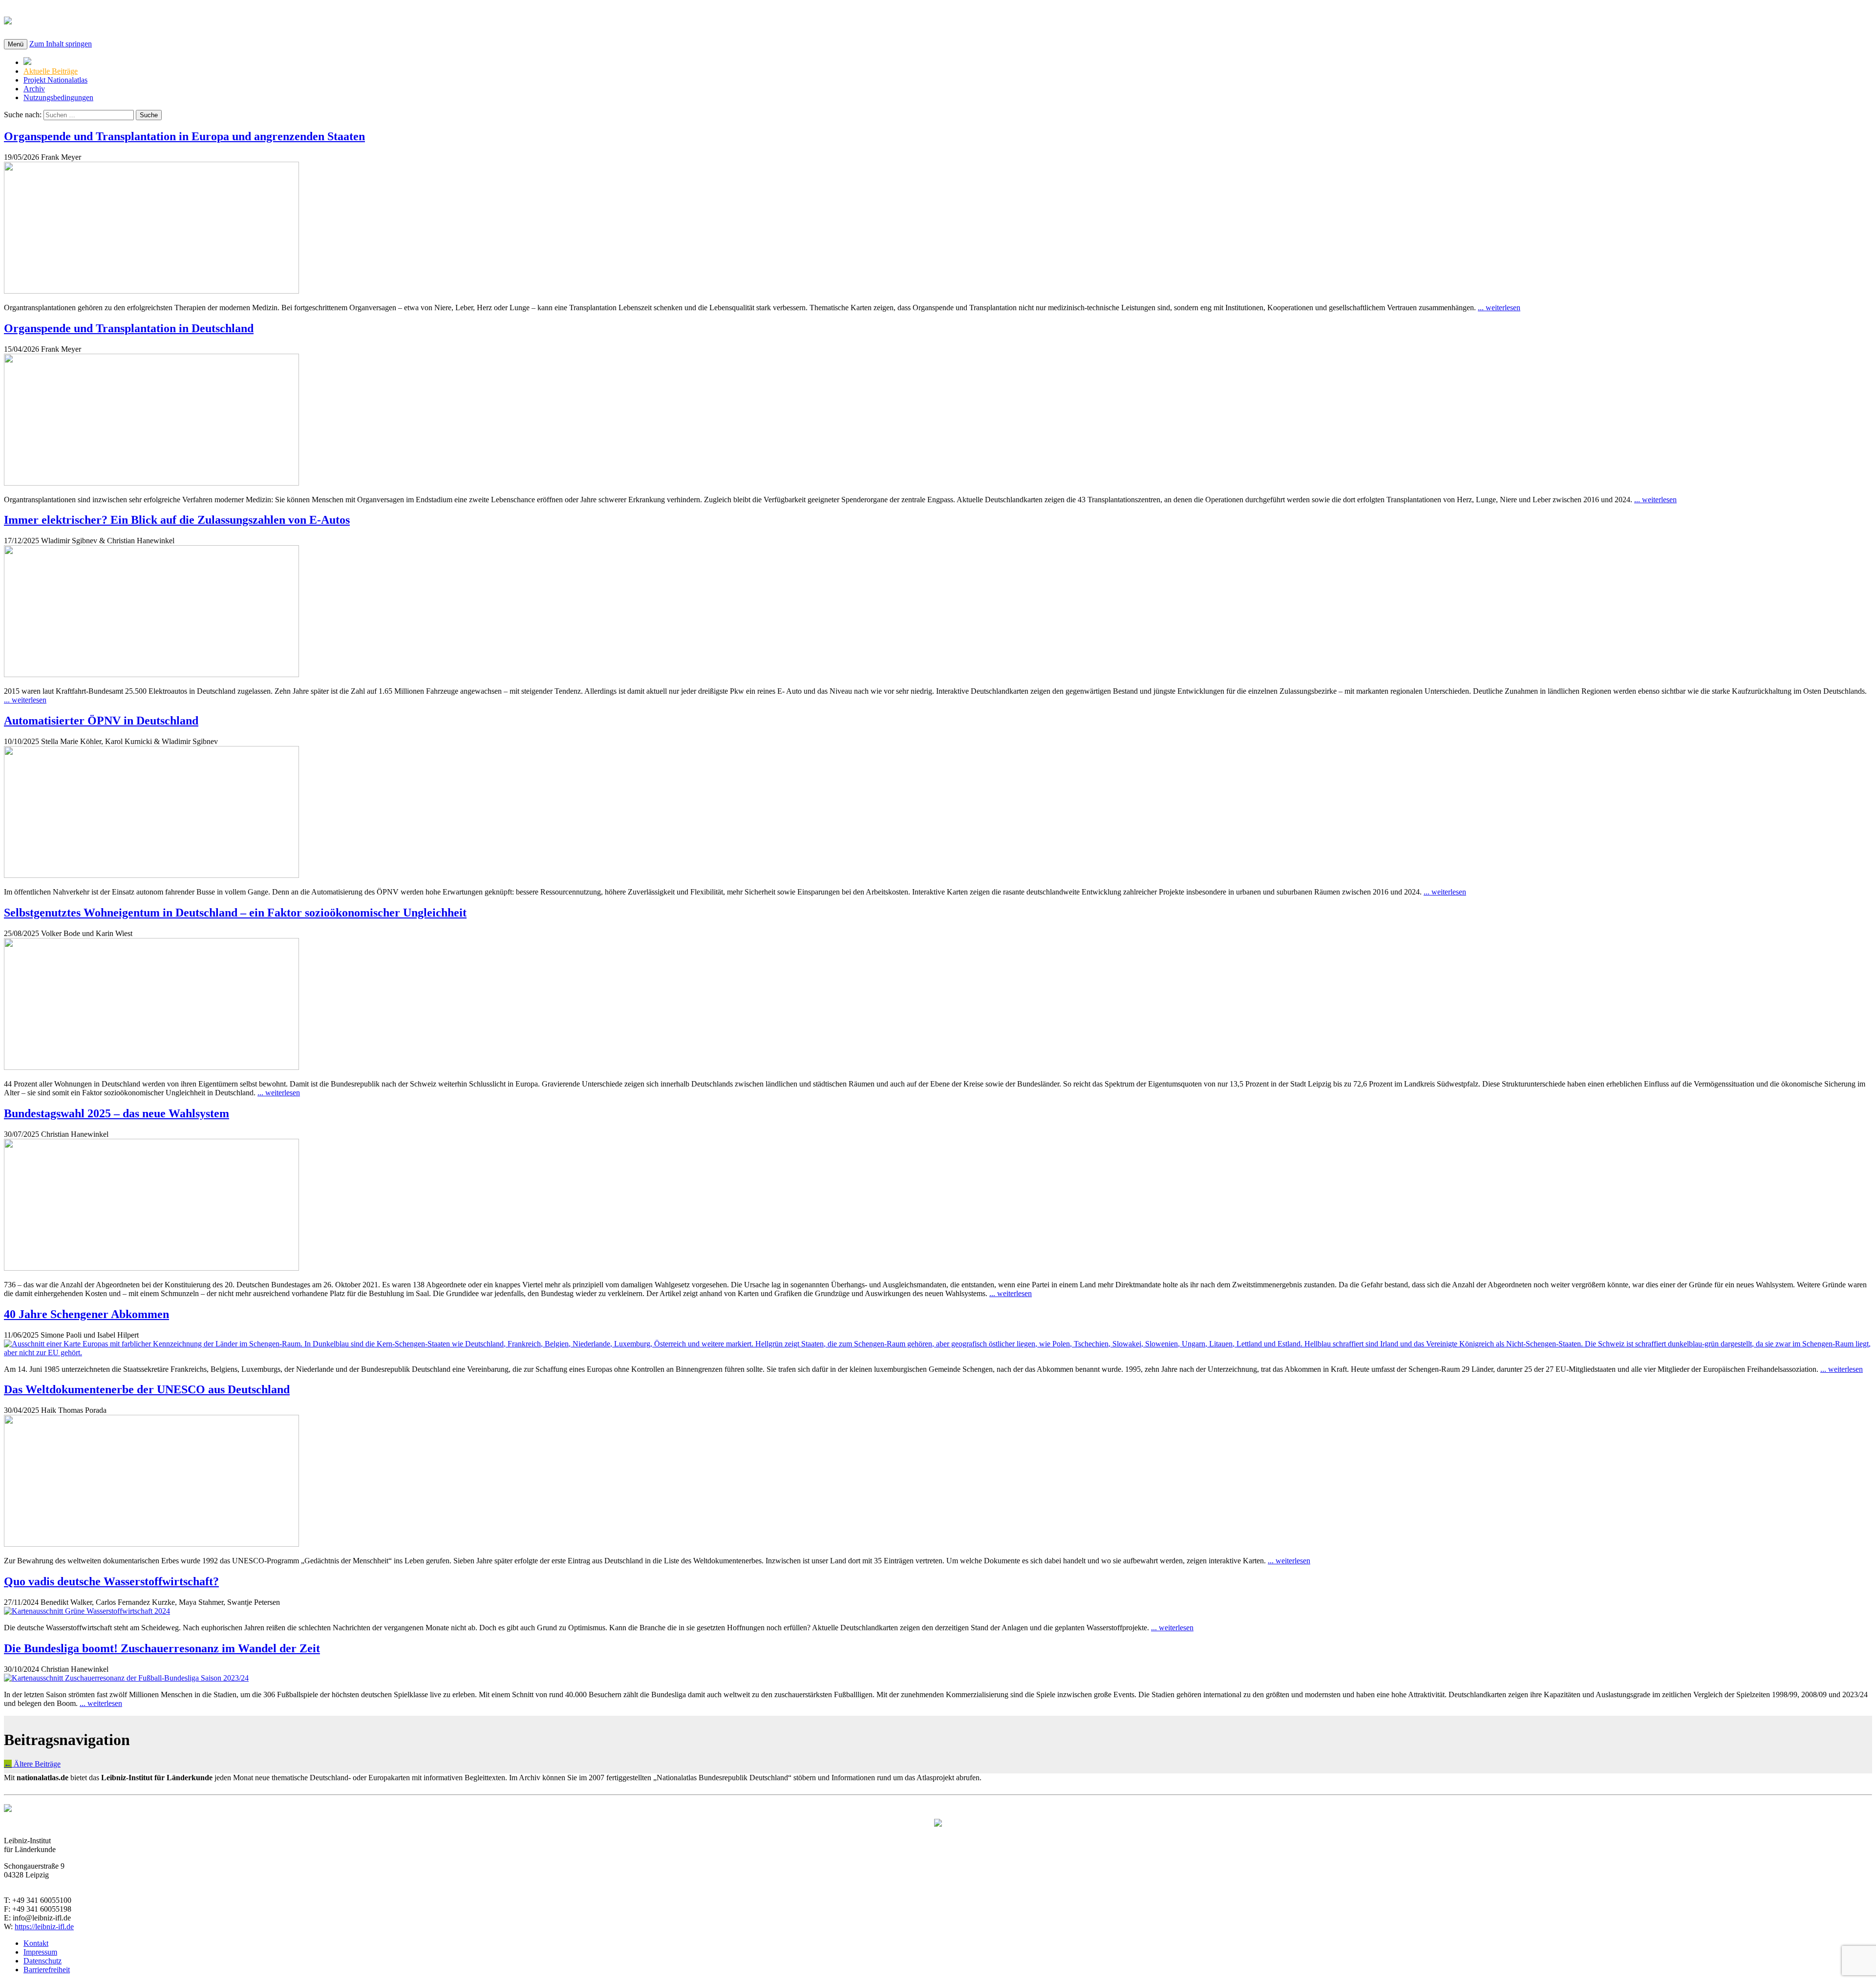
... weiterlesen (1499, 308)
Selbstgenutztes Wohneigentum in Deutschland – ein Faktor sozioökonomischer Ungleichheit (235, 913)
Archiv (34, 89)
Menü (16, 44)
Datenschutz (43, 1961)
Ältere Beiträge (32, 1764)
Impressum (40, 1952)
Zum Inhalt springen (61, 44)
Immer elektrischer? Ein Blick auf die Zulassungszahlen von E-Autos (177, 520)
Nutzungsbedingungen (58, 97)
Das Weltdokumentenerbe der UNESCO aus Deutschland (147, 1389)
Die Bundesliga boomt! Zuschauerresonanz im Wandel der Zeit (162, 1648)
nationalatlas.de (70, 19)
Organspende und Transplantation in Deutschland (129, 328)
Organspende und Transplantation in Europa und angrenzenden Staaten (184, 136)
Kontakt (36, 1943)
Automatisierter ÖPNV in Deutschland (101, 721)
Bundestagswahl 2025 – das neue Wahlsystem (117, 1113)
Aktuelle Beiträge (51, 71)
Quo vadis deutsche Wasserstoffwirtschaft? (111, 1581)
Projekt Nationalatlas (55, 80)
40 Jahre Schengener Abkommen (86, 1314)
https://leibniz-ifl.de (44, 1927)
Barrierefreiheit (47, 1970)
